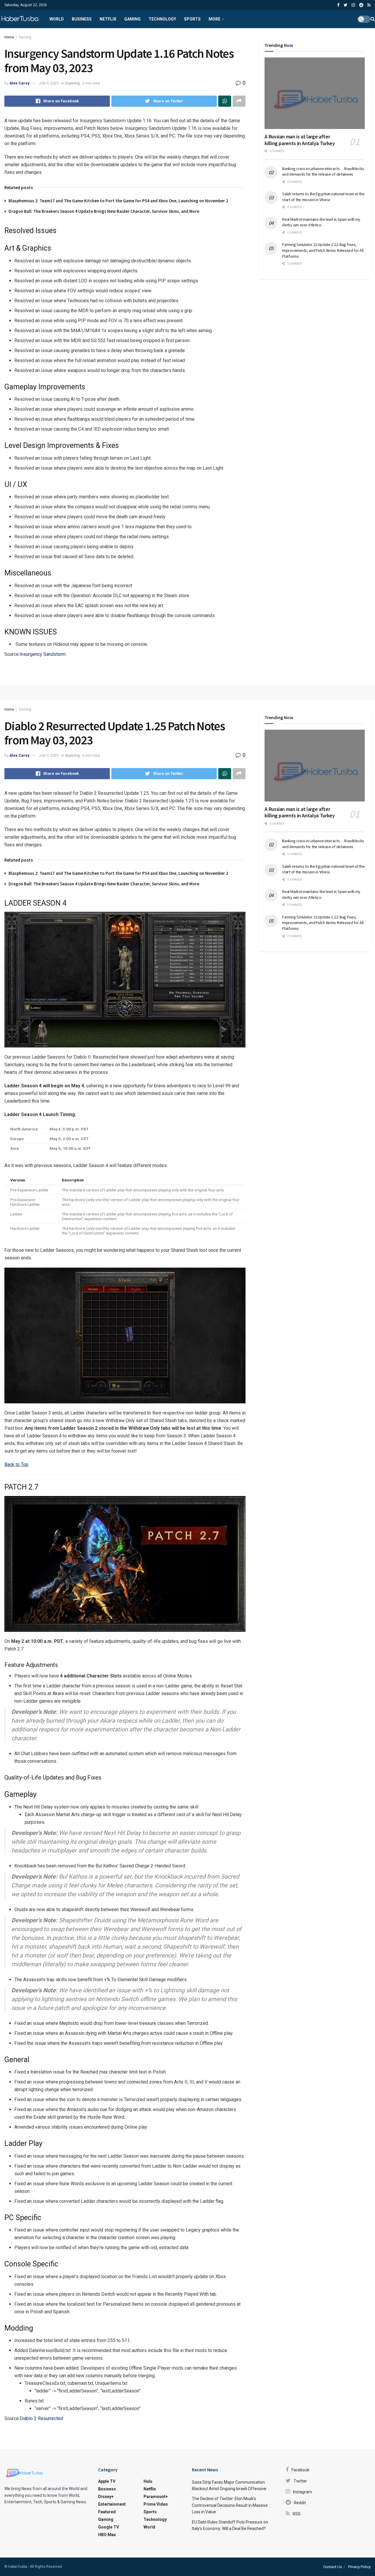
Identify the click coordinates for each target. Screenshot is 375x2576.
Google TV (109, 2527)
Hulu (148, 2481)
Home (9, 37)
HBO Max (107, 2535)
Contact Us (333, 2567)
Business (82, 19)
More (214, 19)
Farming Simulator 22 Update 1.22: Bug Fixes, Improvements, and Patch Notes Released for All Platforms (323, 250)
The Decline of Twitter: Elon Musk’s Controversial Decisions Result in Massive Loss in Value (230, 2505)
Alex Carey (19, 83)
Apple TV (107, 2481)
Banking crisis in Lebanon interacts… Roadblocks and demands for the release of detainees (323, 171)
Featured (107, 2512)
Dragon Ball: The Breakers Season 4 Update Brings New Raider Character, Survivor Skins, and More (104, 211)
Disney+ (106, 2497)
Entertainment (112, 2504)
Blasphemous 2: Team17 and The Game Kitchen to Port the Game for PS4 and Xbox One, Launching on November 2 (118, 201)
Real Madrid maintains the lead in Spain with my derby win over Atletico (321, 222)
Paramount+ (156, 2497)
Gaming (132, 19)
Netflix (108, 19)
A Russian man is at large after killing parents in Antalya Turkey (300, 140)
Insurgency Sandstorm (43, 654)
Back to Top (16, 1464)
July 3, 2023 (49, 83)
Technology (162, 19)
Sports (192, 19)
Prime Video (156, 2504)
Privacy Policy (359, 2567)
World (57, 19)
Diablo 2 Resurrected (41, 2418)
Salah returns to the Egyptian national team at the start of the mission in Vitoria (323, 197)
